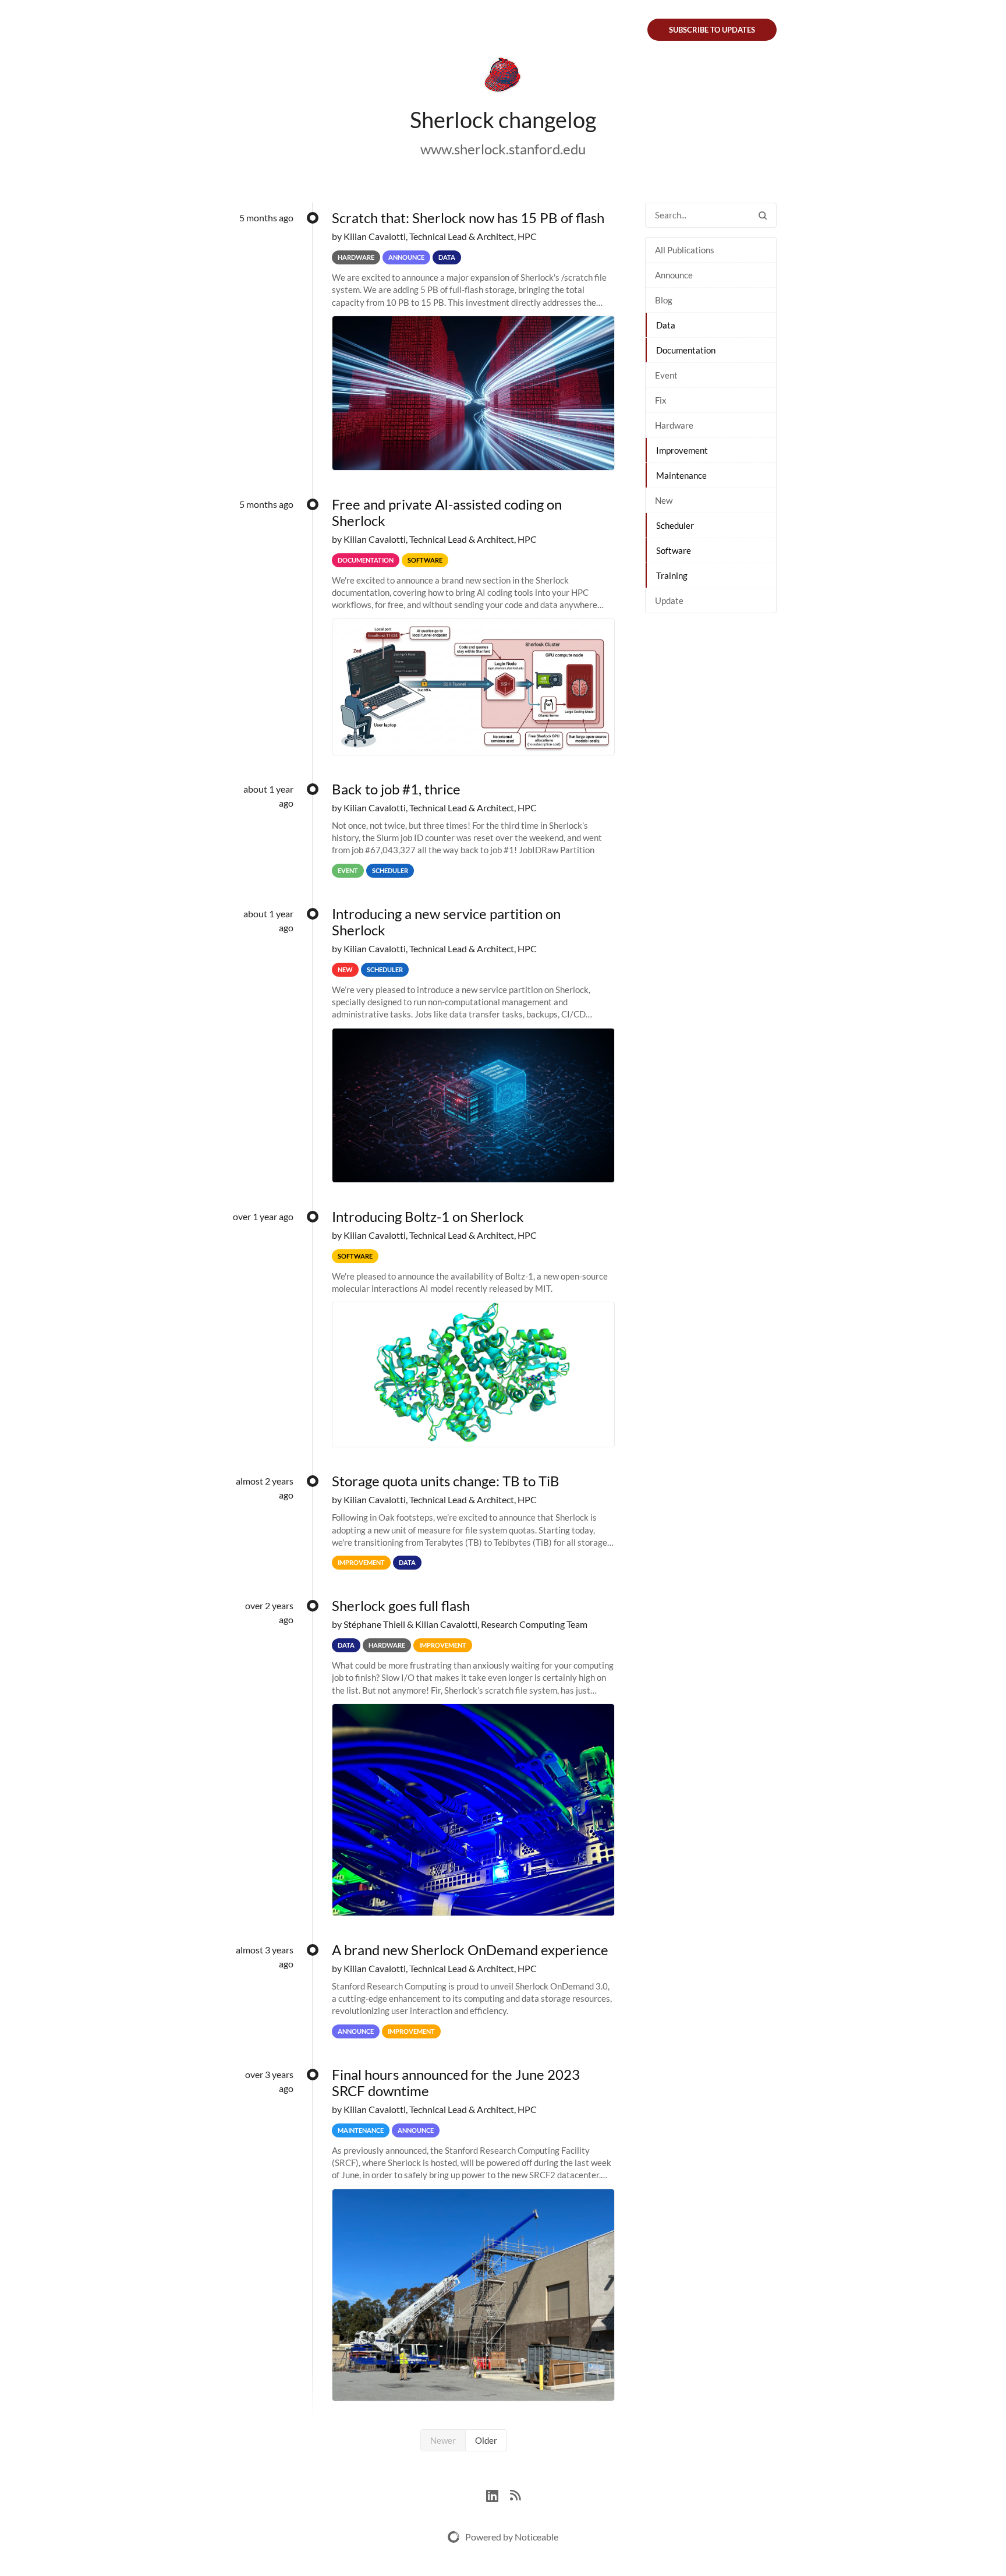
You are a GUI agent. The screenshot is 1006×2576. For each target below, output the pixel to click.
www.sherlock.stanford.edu (503, 149)
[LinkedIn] (498, 2494)
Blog (664, 300)
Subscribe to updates (712, 30)
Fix (661, 400)
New (664, 500)
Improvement (682, 450)
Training (672, 575)
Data (666, 325)
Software (674, 550)
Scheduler (675, 525)
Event (666, 375)
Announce (674, 275)
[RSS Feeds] (515, 2494)
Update (669, 600)
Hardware (674, 425)
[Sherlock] (503, 77)
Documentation (686, 350)
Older (486, 2440)
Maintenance (681, 475)
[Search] (763, 215)
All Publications (685, 250)
